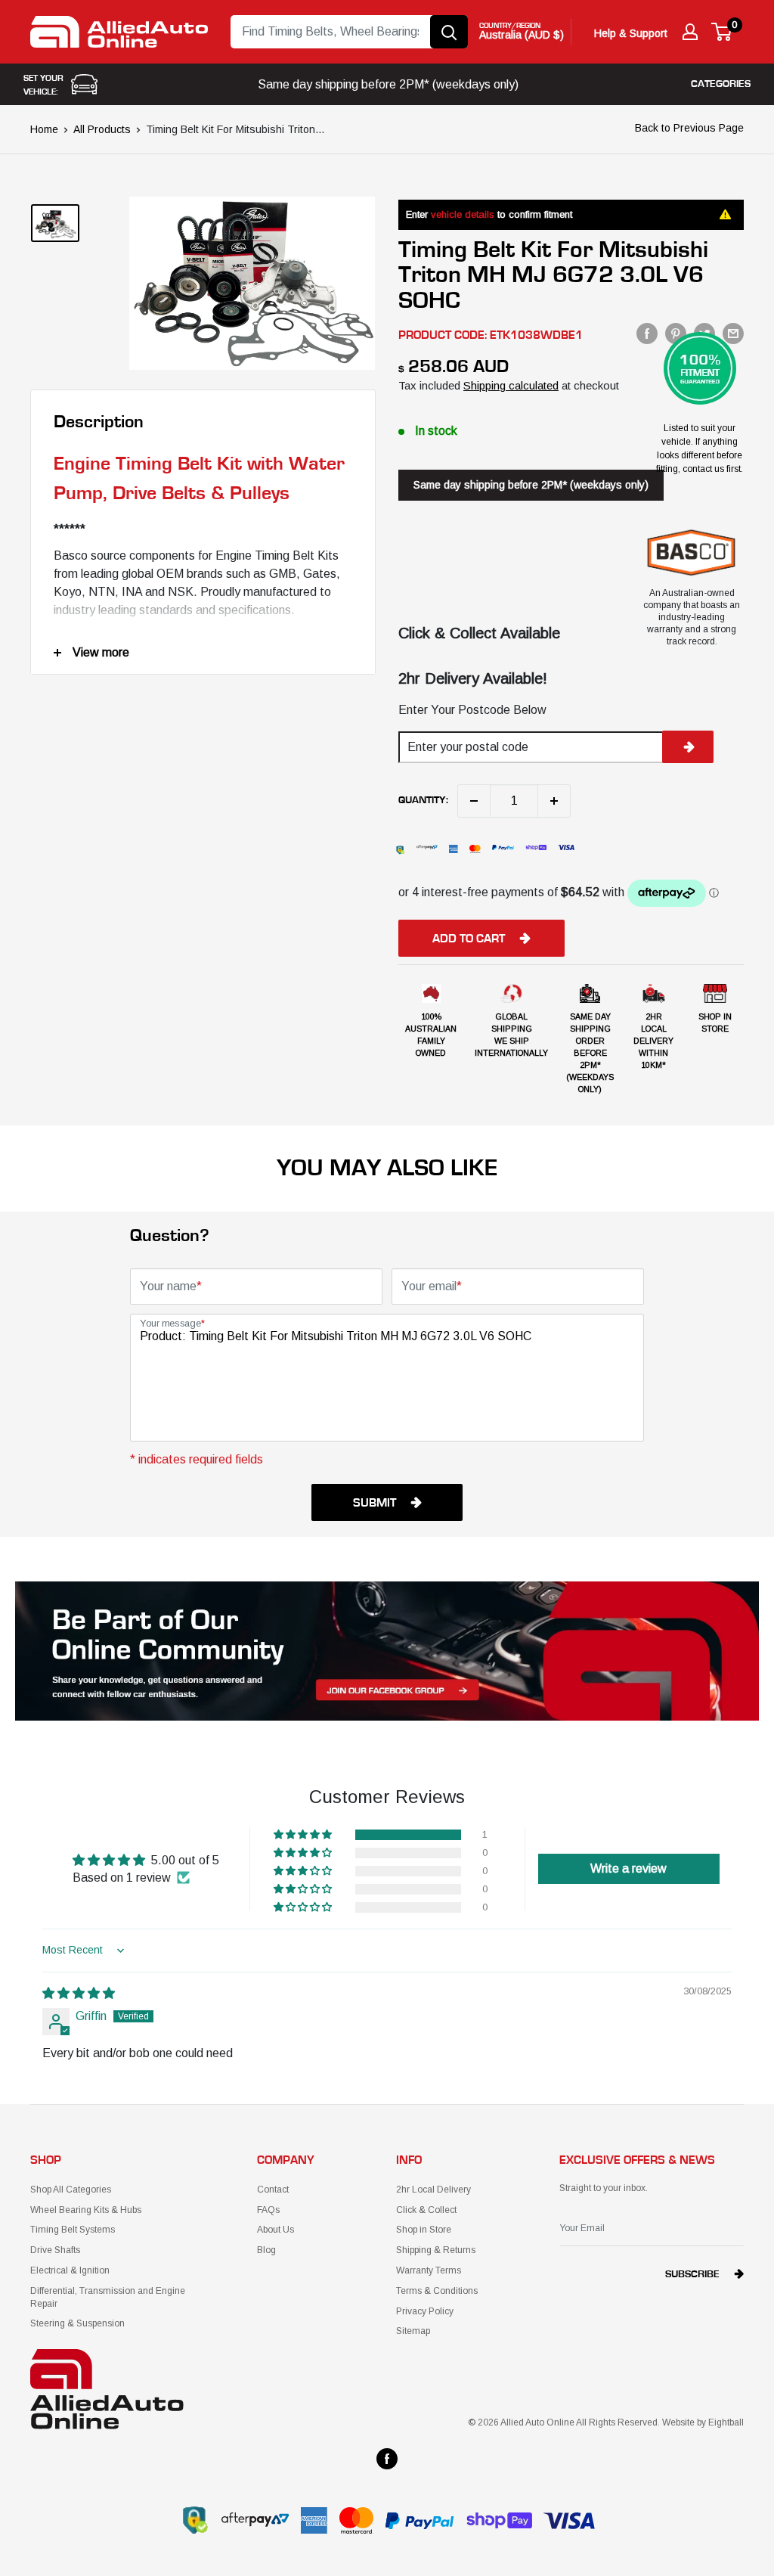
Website (678, 2422)
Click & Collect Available (479, 633)
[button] (304, 1835)
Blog (266, 2250)
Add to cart (469, 939)
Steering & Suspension (77, 2323)
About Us (276, 2230)
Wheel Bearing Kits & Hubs (86, 2210)
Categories (721, 84)
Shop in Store (424, 2230)
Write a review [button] (628, 1868)
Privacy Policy (425, 2311)
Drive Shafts (55, 2250)
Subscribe (692, 2274)
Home (44, 129)
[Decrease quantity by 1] (474, 801)
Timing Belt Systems (73, 2230)
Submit (375, 1503)
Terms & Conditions (437, 2291)
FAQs (268, 2210)
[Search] (449, 32)
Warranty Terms (429, 2270)
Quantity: (423, 800)
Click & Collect (426, 2210)
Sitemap (413, 2331)
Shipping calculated (511, 385)
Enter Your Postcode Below (472, 710)
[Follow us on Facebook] (387, 2459)
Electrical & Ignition (70, 2270)
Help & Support (631, 33)
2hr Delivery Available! (473, 678)
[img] (79, 1993)
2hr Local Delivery (433, 2190)
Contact (273, 2190)
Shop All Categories (71, 2190)
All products (102, 129)
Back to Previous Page (689, 128)
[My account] (690, 32)
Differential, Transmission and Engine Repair (108, 2297)
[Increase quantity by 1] (554, 801)
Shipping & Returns (436, 2250)
